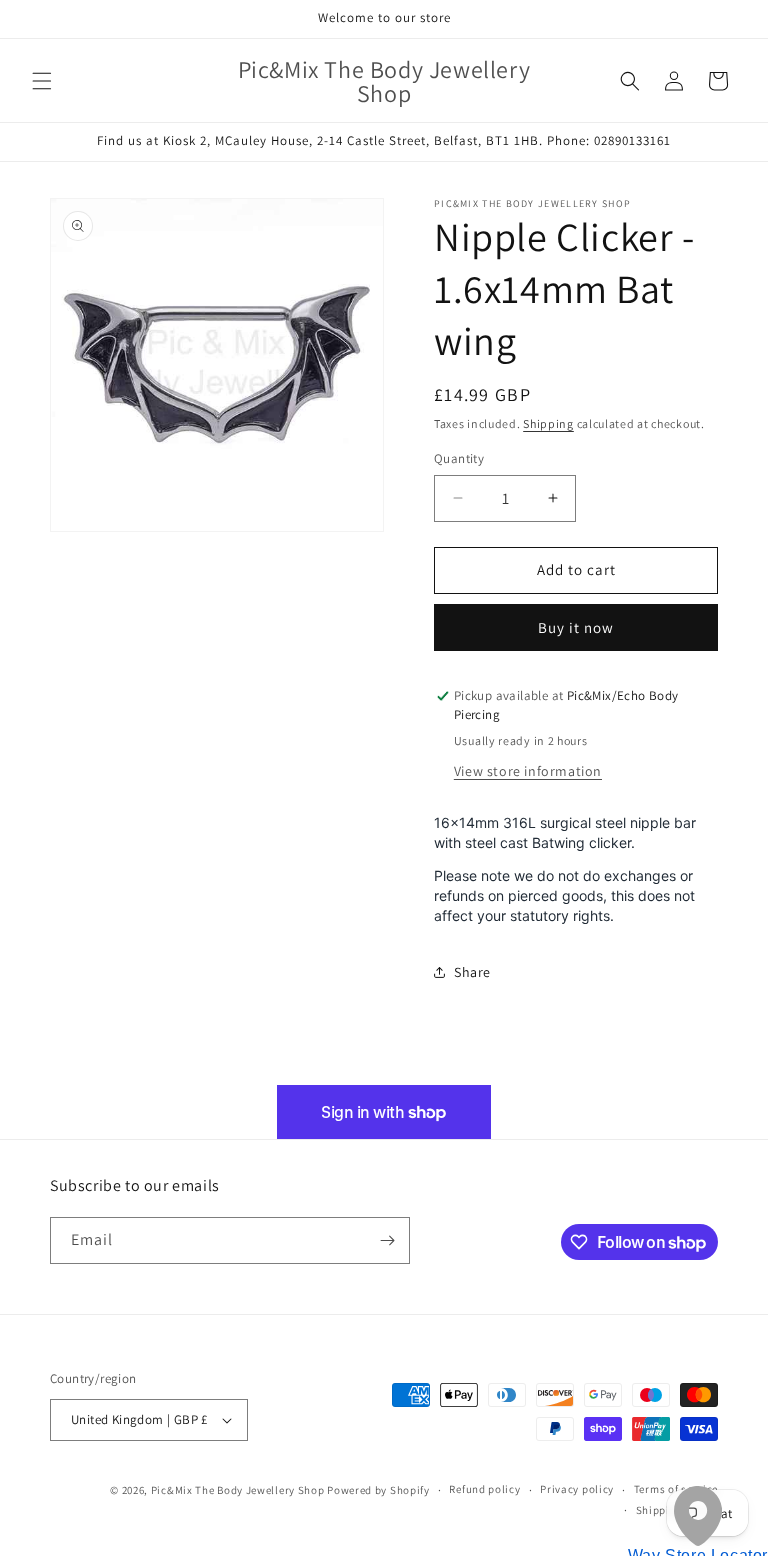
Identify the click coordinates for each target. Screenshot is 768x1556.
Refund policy (484, 1489)
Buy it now (576, 627)
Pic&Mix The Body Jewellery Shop (238, 1490)
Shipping (548, 423)
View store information (528, 771)
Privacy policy (577, 1489)
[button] (42, 81)
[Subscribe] (387, 1240)
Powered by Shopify (378, 1490)
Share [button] (472, 972)
